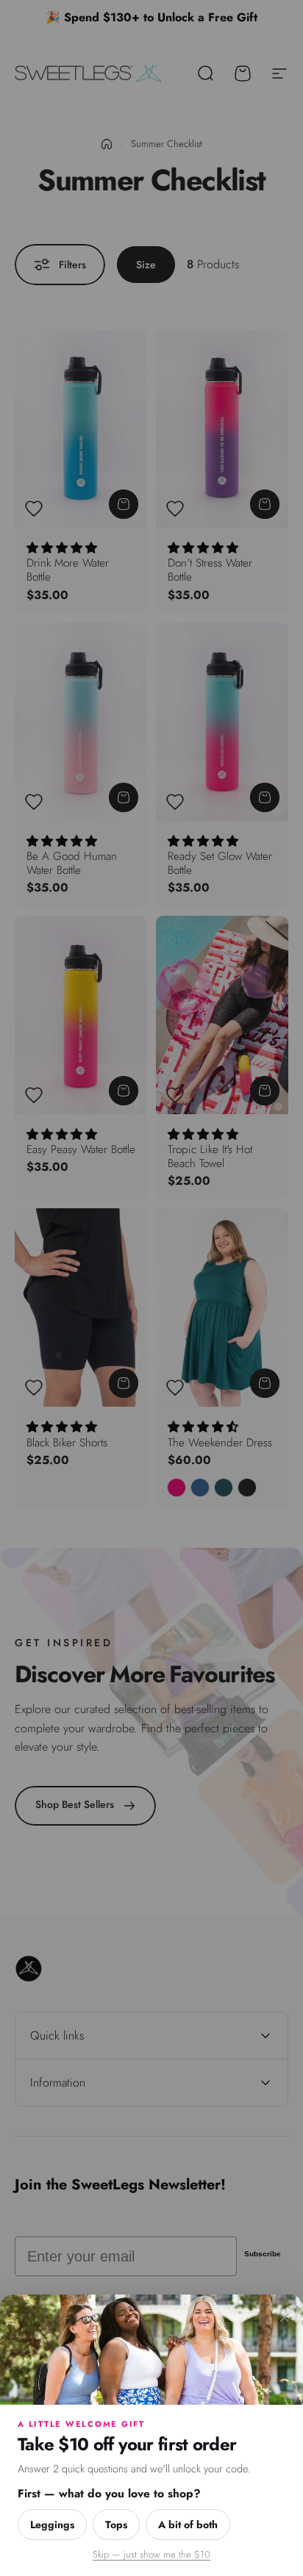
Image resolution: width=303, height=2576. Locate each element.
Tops (116, 2525)
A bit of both (188, 2525)
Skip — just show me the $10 (151, 2554)
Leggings (52, 2525)
